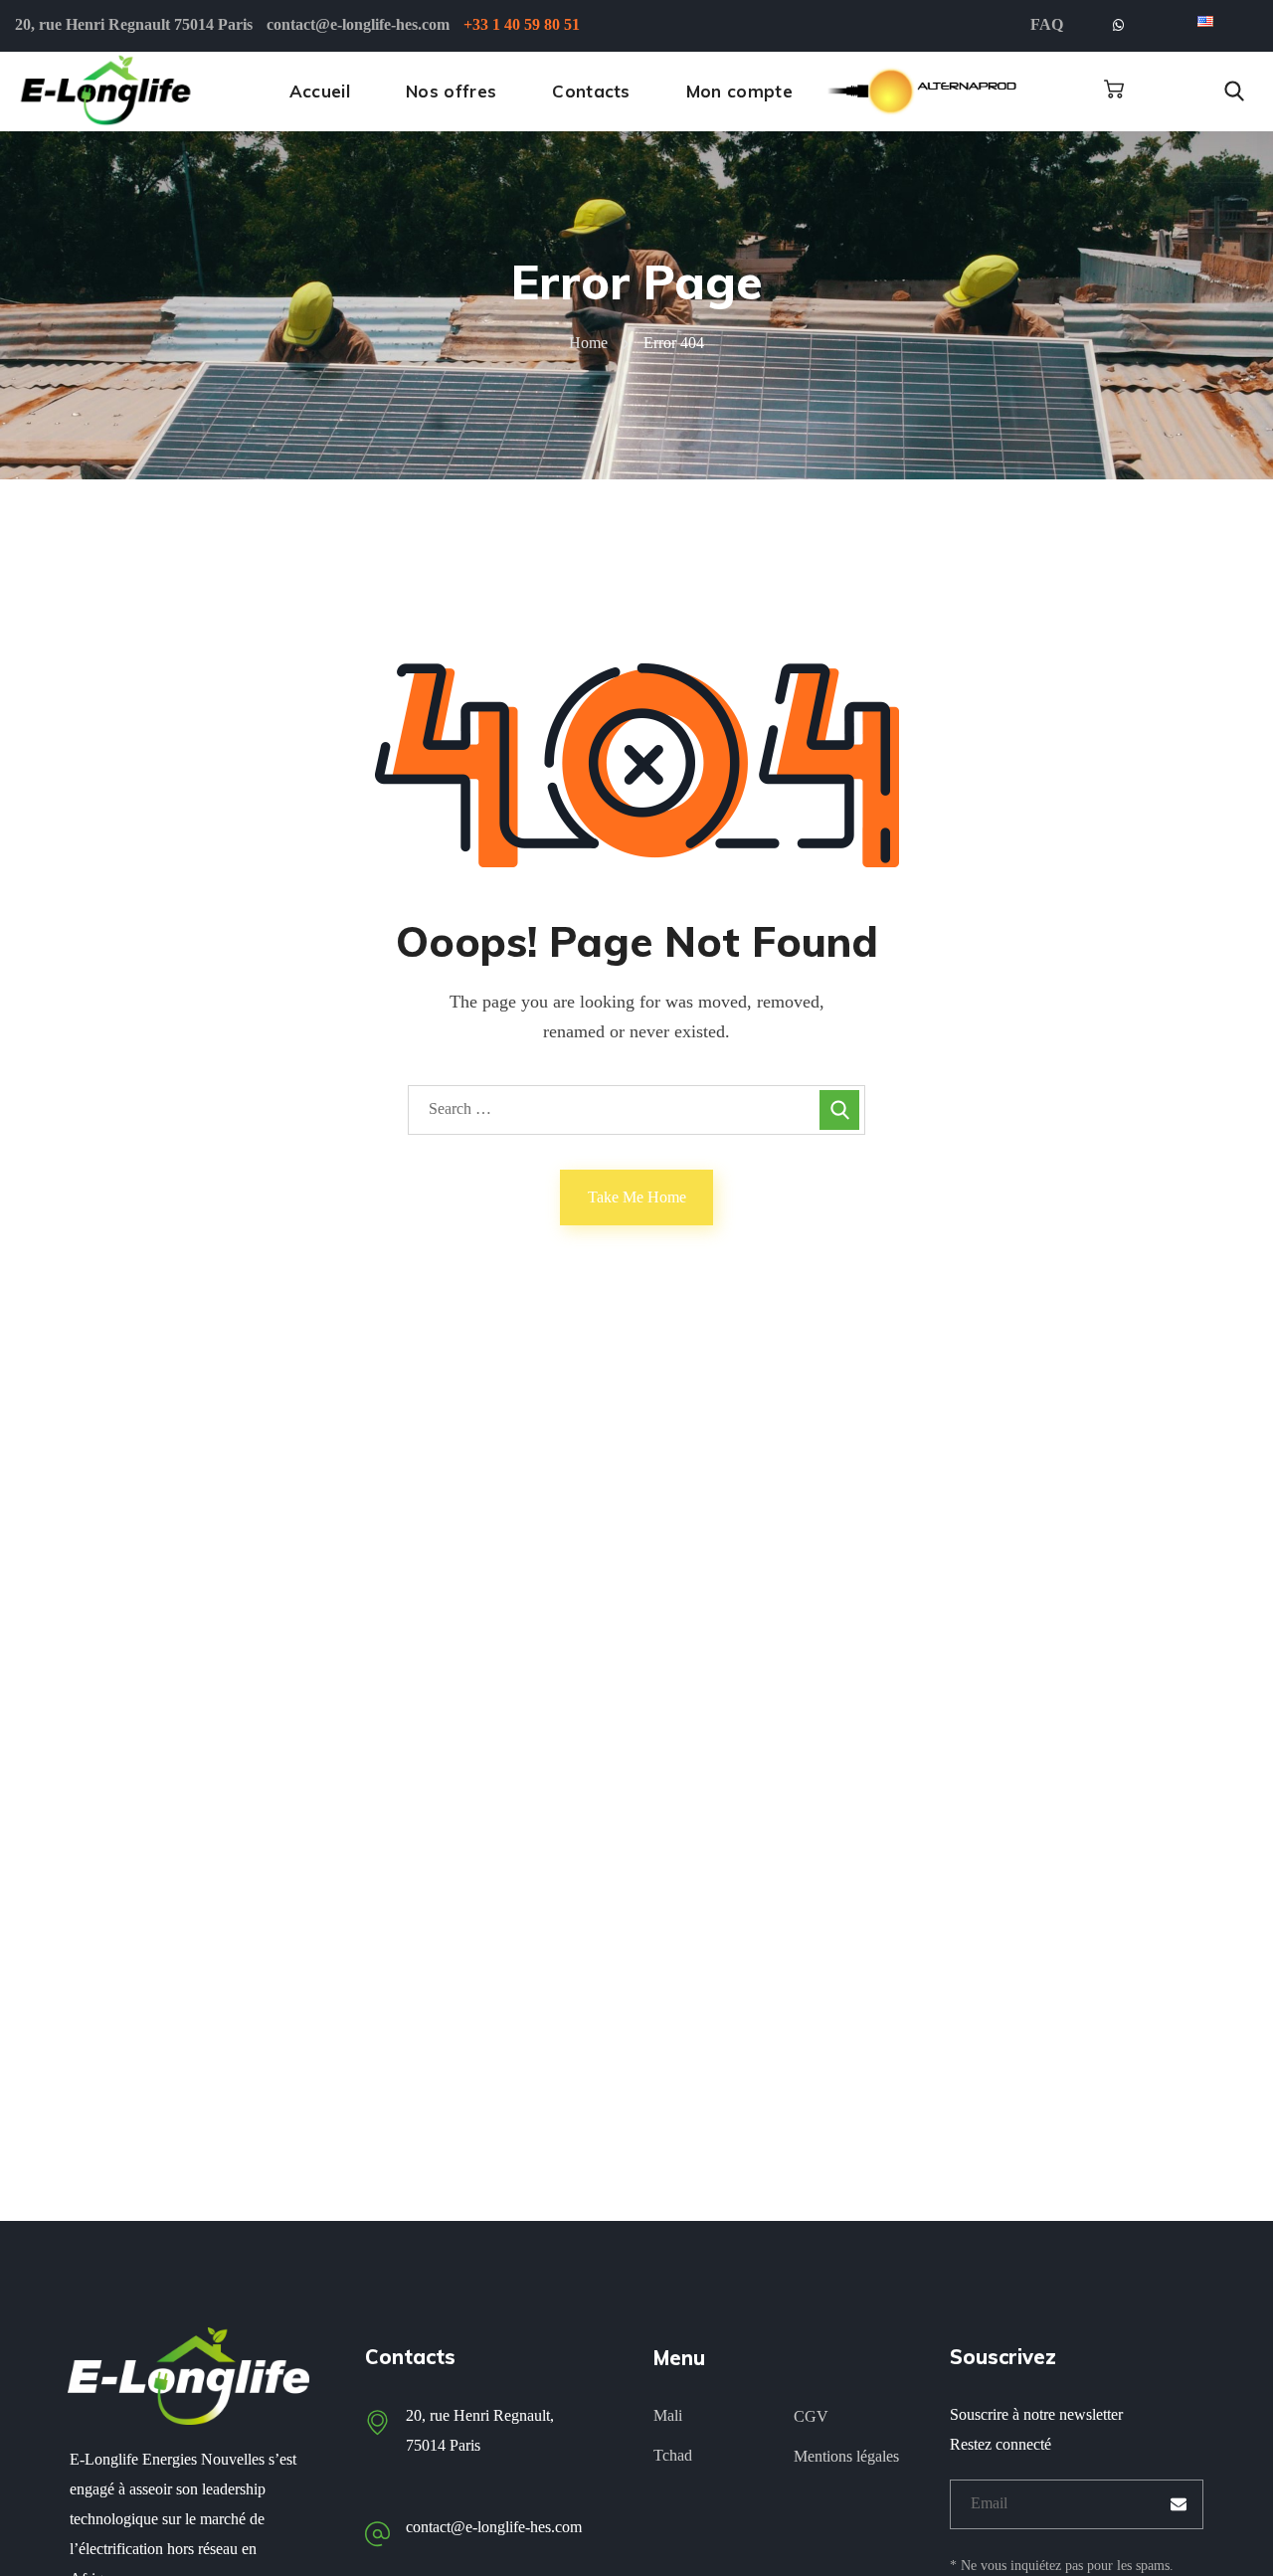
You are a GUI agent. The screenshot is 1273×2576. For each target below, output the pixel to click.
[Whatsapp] (1118, 26)
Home (588, 343)
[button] (1114, 90)
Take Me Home (637, 1197)
